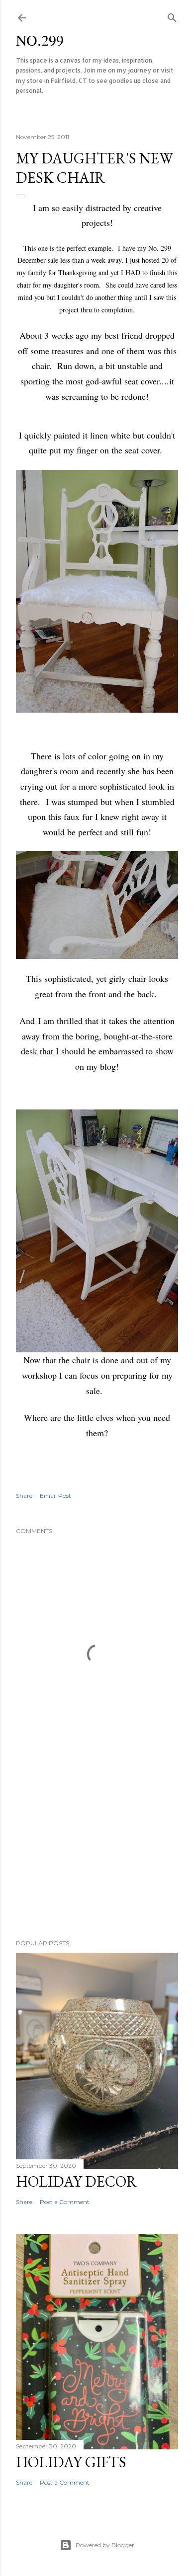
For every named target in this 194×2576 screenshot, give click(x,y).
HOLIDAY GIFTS (71, 2462)
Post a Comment (65, 2202)
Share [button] (24, 1496)
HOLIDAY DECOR (76, 2181)
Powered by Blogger (105, 2545)
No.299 (40, 40)
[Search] (172, 16)
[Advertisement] (97, 1852)
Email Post (55, 1496)
